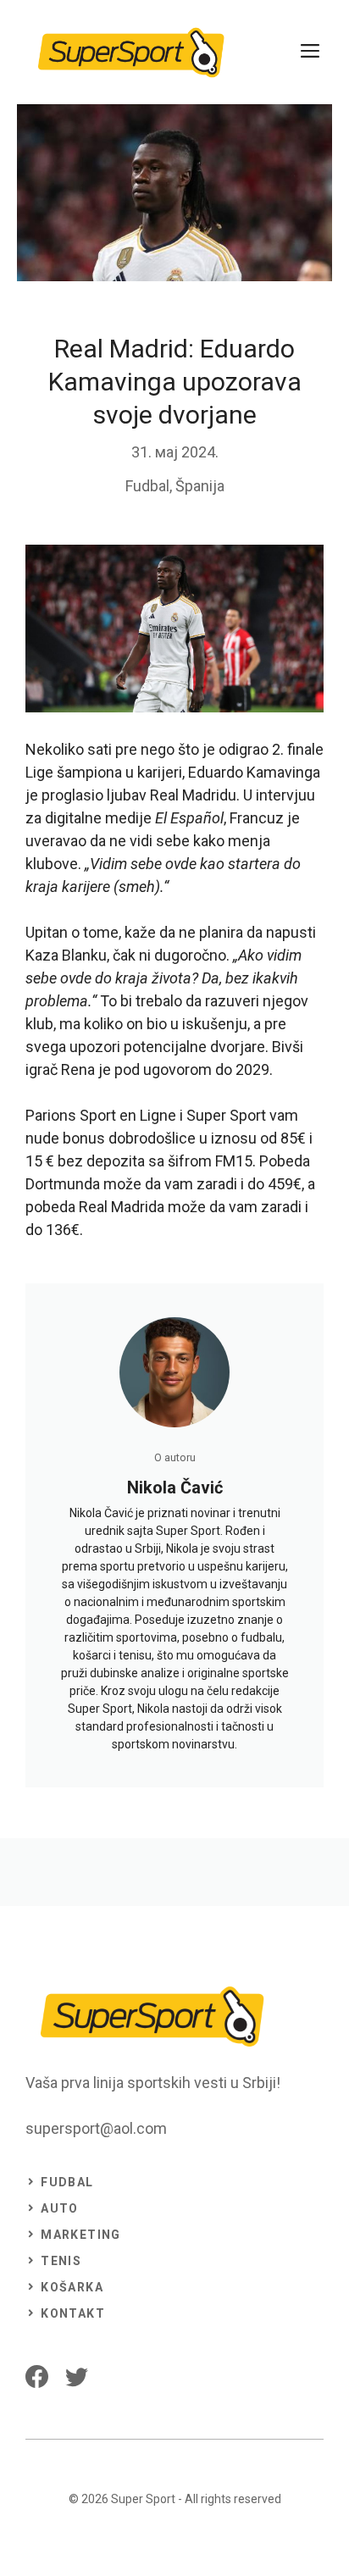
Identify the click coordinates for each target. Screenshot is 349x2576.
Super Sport (143, 2499)
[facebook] (37, 2377)
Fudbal (147, 486)
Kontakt (73, 2313)
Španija (200, 486)
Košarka (72, 2287)
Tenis (61, 2261)
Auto (60, 2208)
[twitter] (77, 2377)
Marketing (81, 2235)
